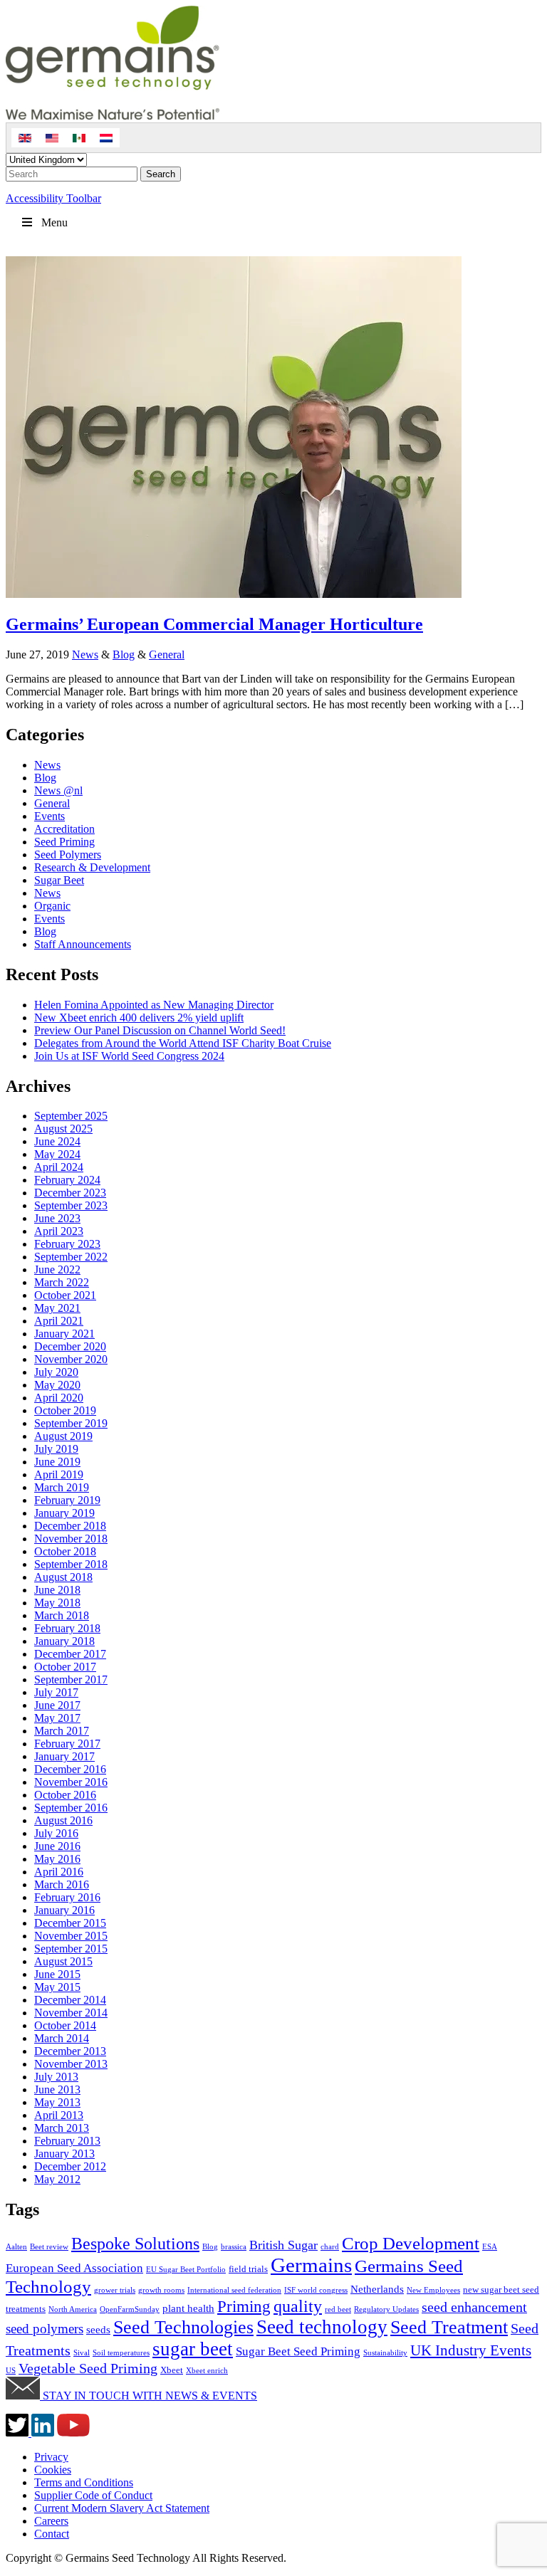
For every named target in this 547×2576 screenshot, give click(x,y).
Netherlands (377, 2289)
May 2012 (57, 2179)
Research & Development (92, 867)
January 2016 (64, 1910)
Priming (244, 2307)
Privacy (51, 2457)
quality (298, 2306)
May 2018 (57, 1603)
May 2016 (57, 1859)
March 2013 (62, 2128)
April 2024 (59, 1167)
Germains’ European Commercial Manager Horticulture (214, 624)
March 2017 (62, 1731)
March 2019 (62, 1487)
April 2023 (59, 1231)
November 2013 (71, 2064)
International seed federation (234, 2290)
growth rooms (161, 2290)
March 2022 (62, 1282)
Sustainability (385, 2353)
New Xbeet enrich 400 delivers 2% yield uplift (139, 1018)
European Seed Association (74, 2268)
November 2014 (71, 2013)
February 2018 (67, 1628)
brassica (234, 2247)
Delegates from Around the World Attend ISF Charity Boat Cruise (183, 1043)
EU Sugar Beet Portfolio (186, 2270)
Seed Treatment (449, 2327)
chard (330, 2247)
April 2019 (59, 1474)
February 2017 (67, 1744)
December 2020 (70, 1346)
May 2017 (57, 1718)
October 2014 (65, 2025)
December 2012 (70, 2166)
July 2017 (56, 1692)
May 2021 (57, 1308)
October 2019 (65, 1410)
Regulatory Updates (386, 2309)
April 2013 (59, 2115)
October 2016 (65, 1795)
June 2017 (57, 1705)
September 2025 (71, 1116)
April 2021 (59, 1321)
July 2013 (56, 2077)
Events (50, 816)
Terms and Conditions (84, 2482)
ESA (490, 2247)
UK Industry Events (471, 2350)
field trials (248, 2269)
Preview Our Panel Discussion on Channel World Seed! (160, 1030)
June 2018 (57, 1590)
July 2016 (56, 1833)
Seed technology (322, 2327)
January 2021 (64, 1334)
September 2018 (71, 1564)
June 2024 (57, 1141)
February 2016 (67, 1897)
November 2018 (71, 1539)
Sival (82, 2353)
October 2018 (65, 1551)
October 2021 (65, 1295)
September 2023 (71, 1205)
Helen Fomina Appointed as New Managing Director (154, 1005)
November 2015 (71, 1936)
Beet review (49, 2247)
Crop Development (411, 2243)
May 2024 (57, 1154)
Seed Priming (64, 842)
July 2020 (56, 1372)
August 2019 (63, 1436)
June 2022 (57, 1269)
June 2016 (57, 1846)
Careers (51, 2521)
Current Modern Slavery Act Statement (122, 2508)
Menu (54, 222)
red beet (338, 2309)
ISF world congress (316, 2290)
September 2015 (71, 1949)
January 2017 (64, 1756)
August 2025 (63, 1129)
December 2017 (70, 1654)
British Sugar (283, 2245)
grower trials (115, 2290)
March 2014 (62, 2038)
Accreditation (64, 829)
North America (73, 2309)
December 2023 (70, 1193)
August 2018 (63, 1577)
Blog (124, 654)
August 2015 (63, 1961)
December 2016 (70, 1769)
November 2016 (71, 1782)
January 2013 (64, 2154)
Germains (311, 2265)
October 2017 (65, 1667)
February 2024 (67, 1180)
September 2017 (71, 1679)
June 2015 (57, 1974)
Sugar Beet (59, 880)
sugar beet (193, 2349)
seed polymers (45, 2329)
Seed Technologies (183, 2327)
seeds (98, 2329)
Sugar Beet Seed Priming (298, 2351)
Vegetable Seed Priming (88, 2368)
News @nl (58, 790)
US (11, 2371)
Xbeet (172, 2370)
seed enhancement (474, 2307)
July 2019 (56, 1449)
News (85, 654)
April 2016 (59, 1872)
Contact (52, 2534)
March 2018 (62, 1615)
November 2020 (71, 1359)
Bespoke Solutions (135, 2244)
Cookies (53, 2470)
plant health (188, 2308)
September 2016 (71, 1808)
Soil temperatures (121, 2353)
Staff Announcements (83, 944)
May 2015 (57, 1987)
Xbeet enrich (207, 2371)
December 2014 (70, 2000)
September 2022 (71, 1257)
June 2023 (57, 1218)
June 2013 (57, 2089)
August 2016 (63, 1820)
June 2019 (57, 1462)
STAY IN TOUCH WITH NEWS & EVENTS (149, 2396)
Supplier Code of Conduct (93, 2495)
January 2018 (64, 1641)
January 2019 (64, 1513)
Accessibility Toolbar (53, 198)
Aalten (16, 2247)
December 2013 (70, 2051)
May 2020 (57, 1385)
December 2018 (70, 1526)
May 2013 (57, 2102)
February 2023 (67, 1244)
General (167, 654)
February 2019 (67, 1500)
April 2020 (59, 1398)
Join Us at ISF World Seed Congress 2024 (129, 1056)
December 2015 (70, 1923)
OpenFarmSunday (130, 2309)
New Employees (433, 2290)
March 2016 (62, 1884)
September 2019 (71, 1423)
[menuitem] (25, 138)
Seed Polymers (68, 855)
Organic (52, 906)
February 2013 (67, 2141)
